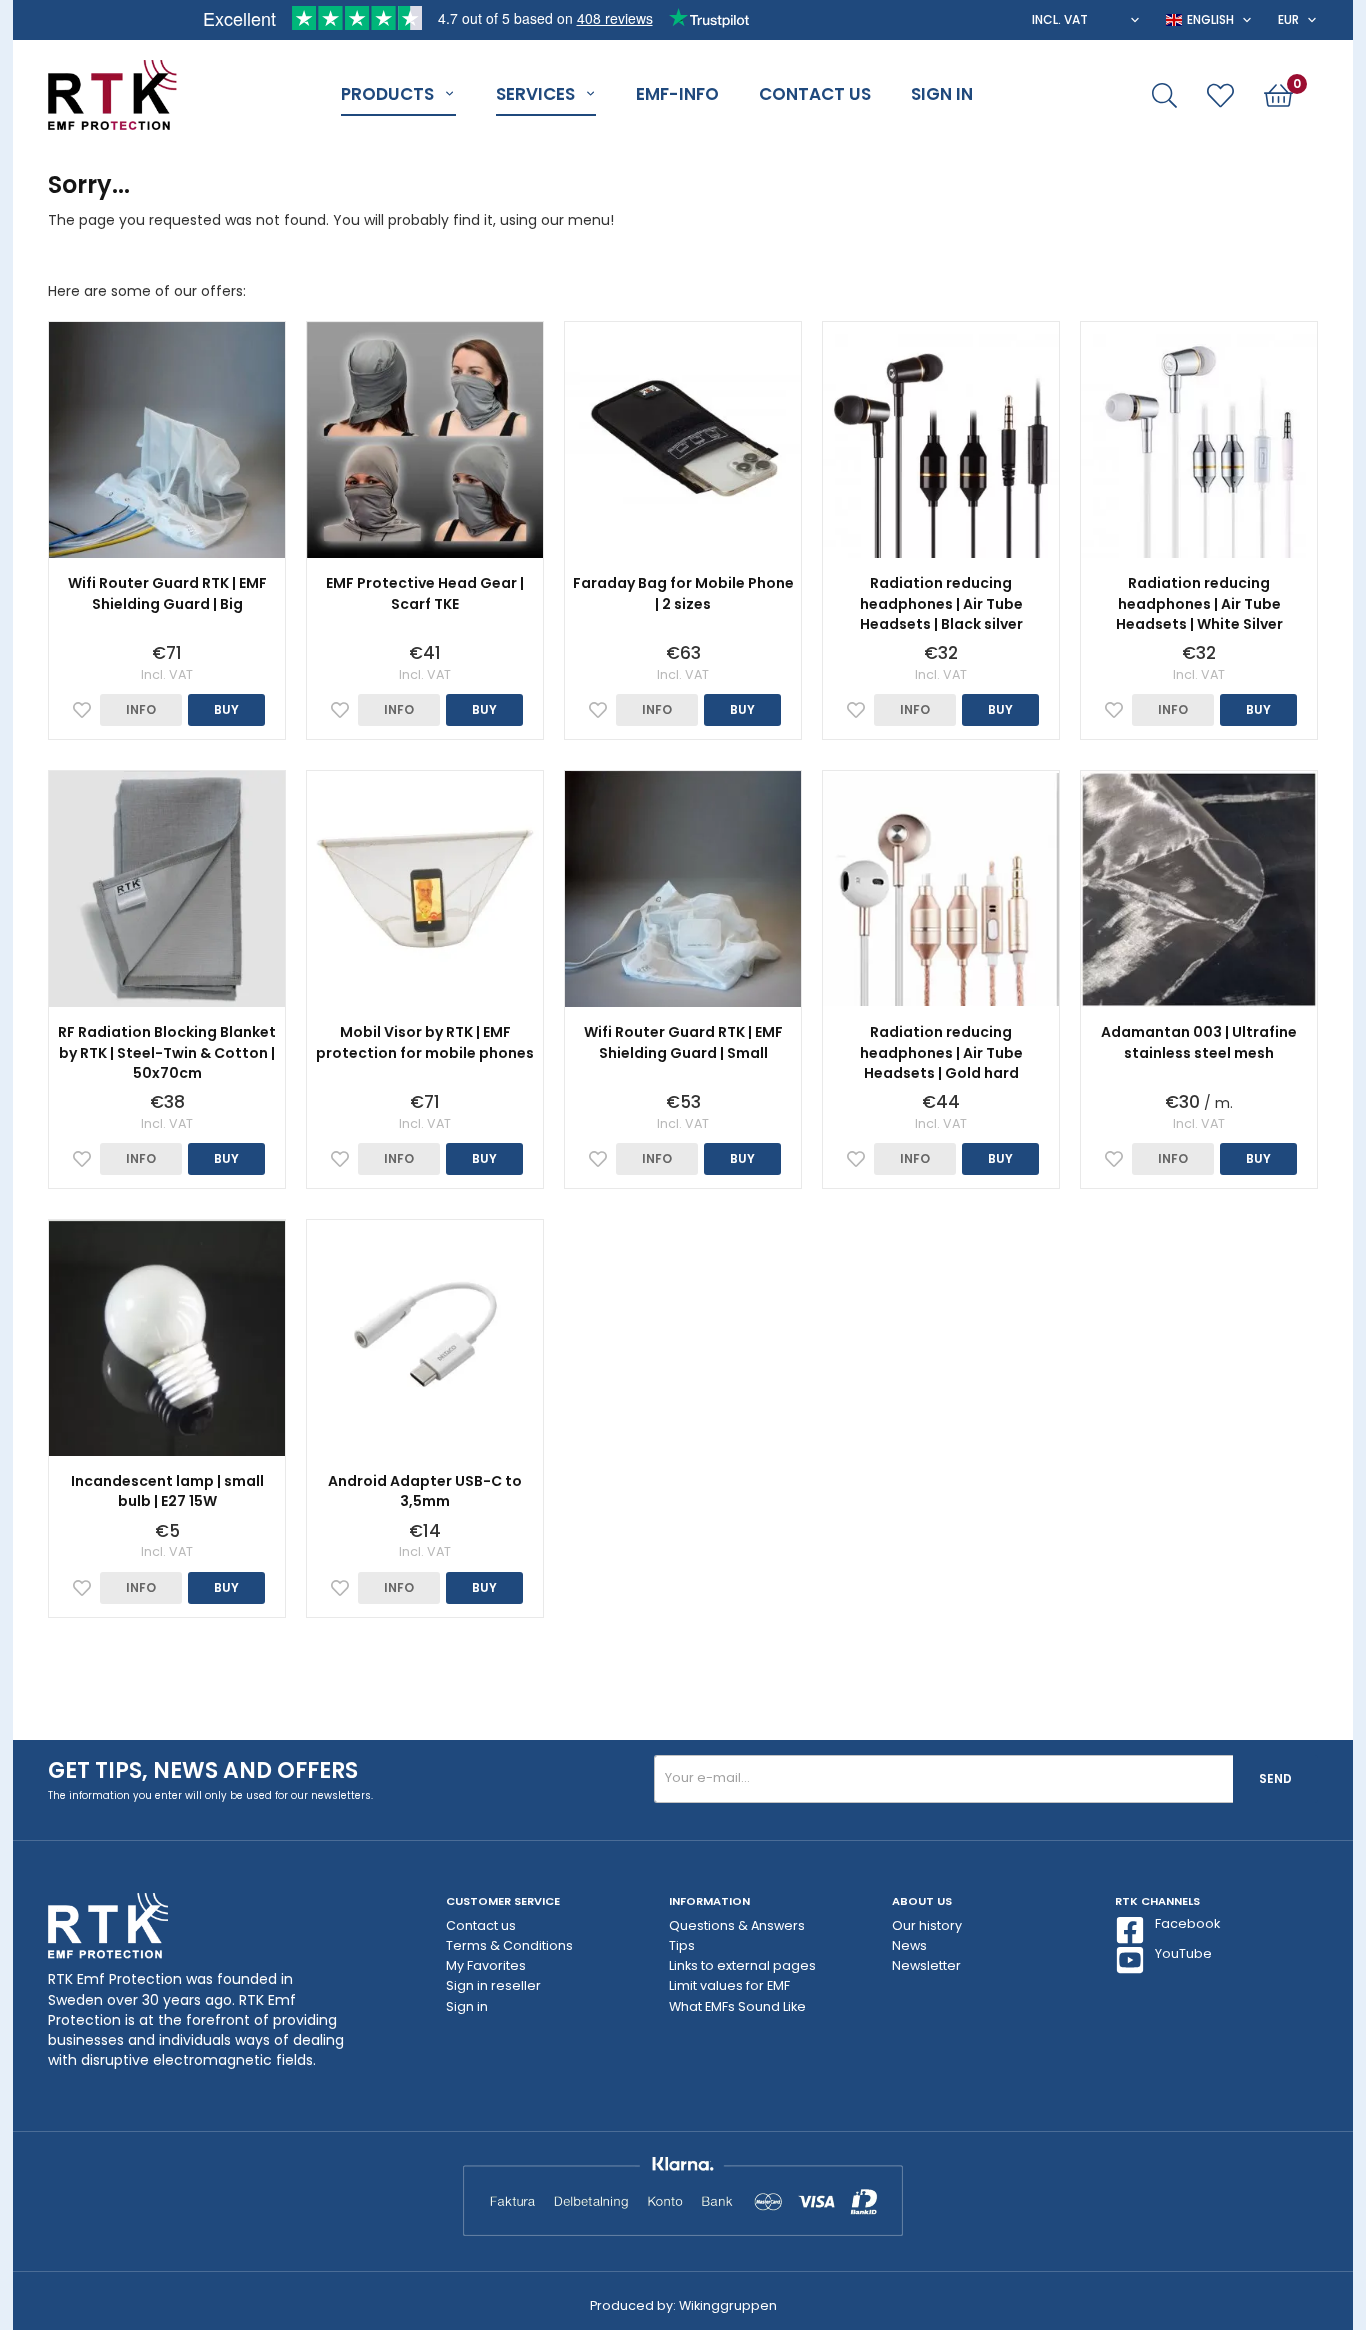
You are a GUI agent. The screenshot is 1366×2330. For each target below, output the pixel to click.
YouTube (1183, 1953)
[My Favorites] (1220, 95)
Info (141, 709)
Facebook (1187, 1923)
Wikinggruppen (728, 2305)
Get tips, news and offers (203, 1770)
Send (1275, 1778)
